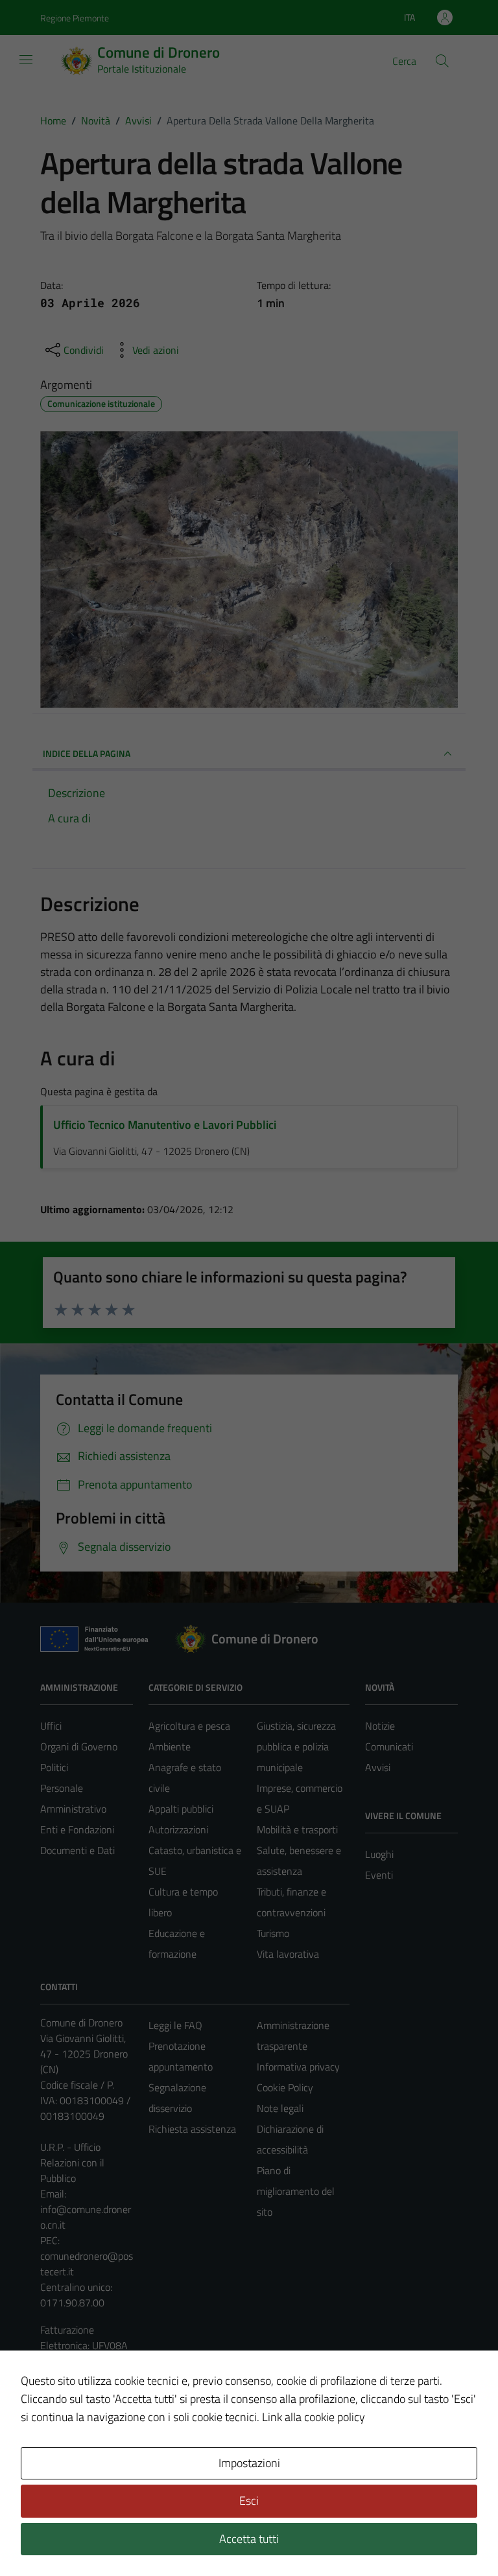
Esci (249, 2501)
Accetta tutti (249, 2539)
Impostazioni (249, 2463)
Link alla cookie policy (314, 2417)
